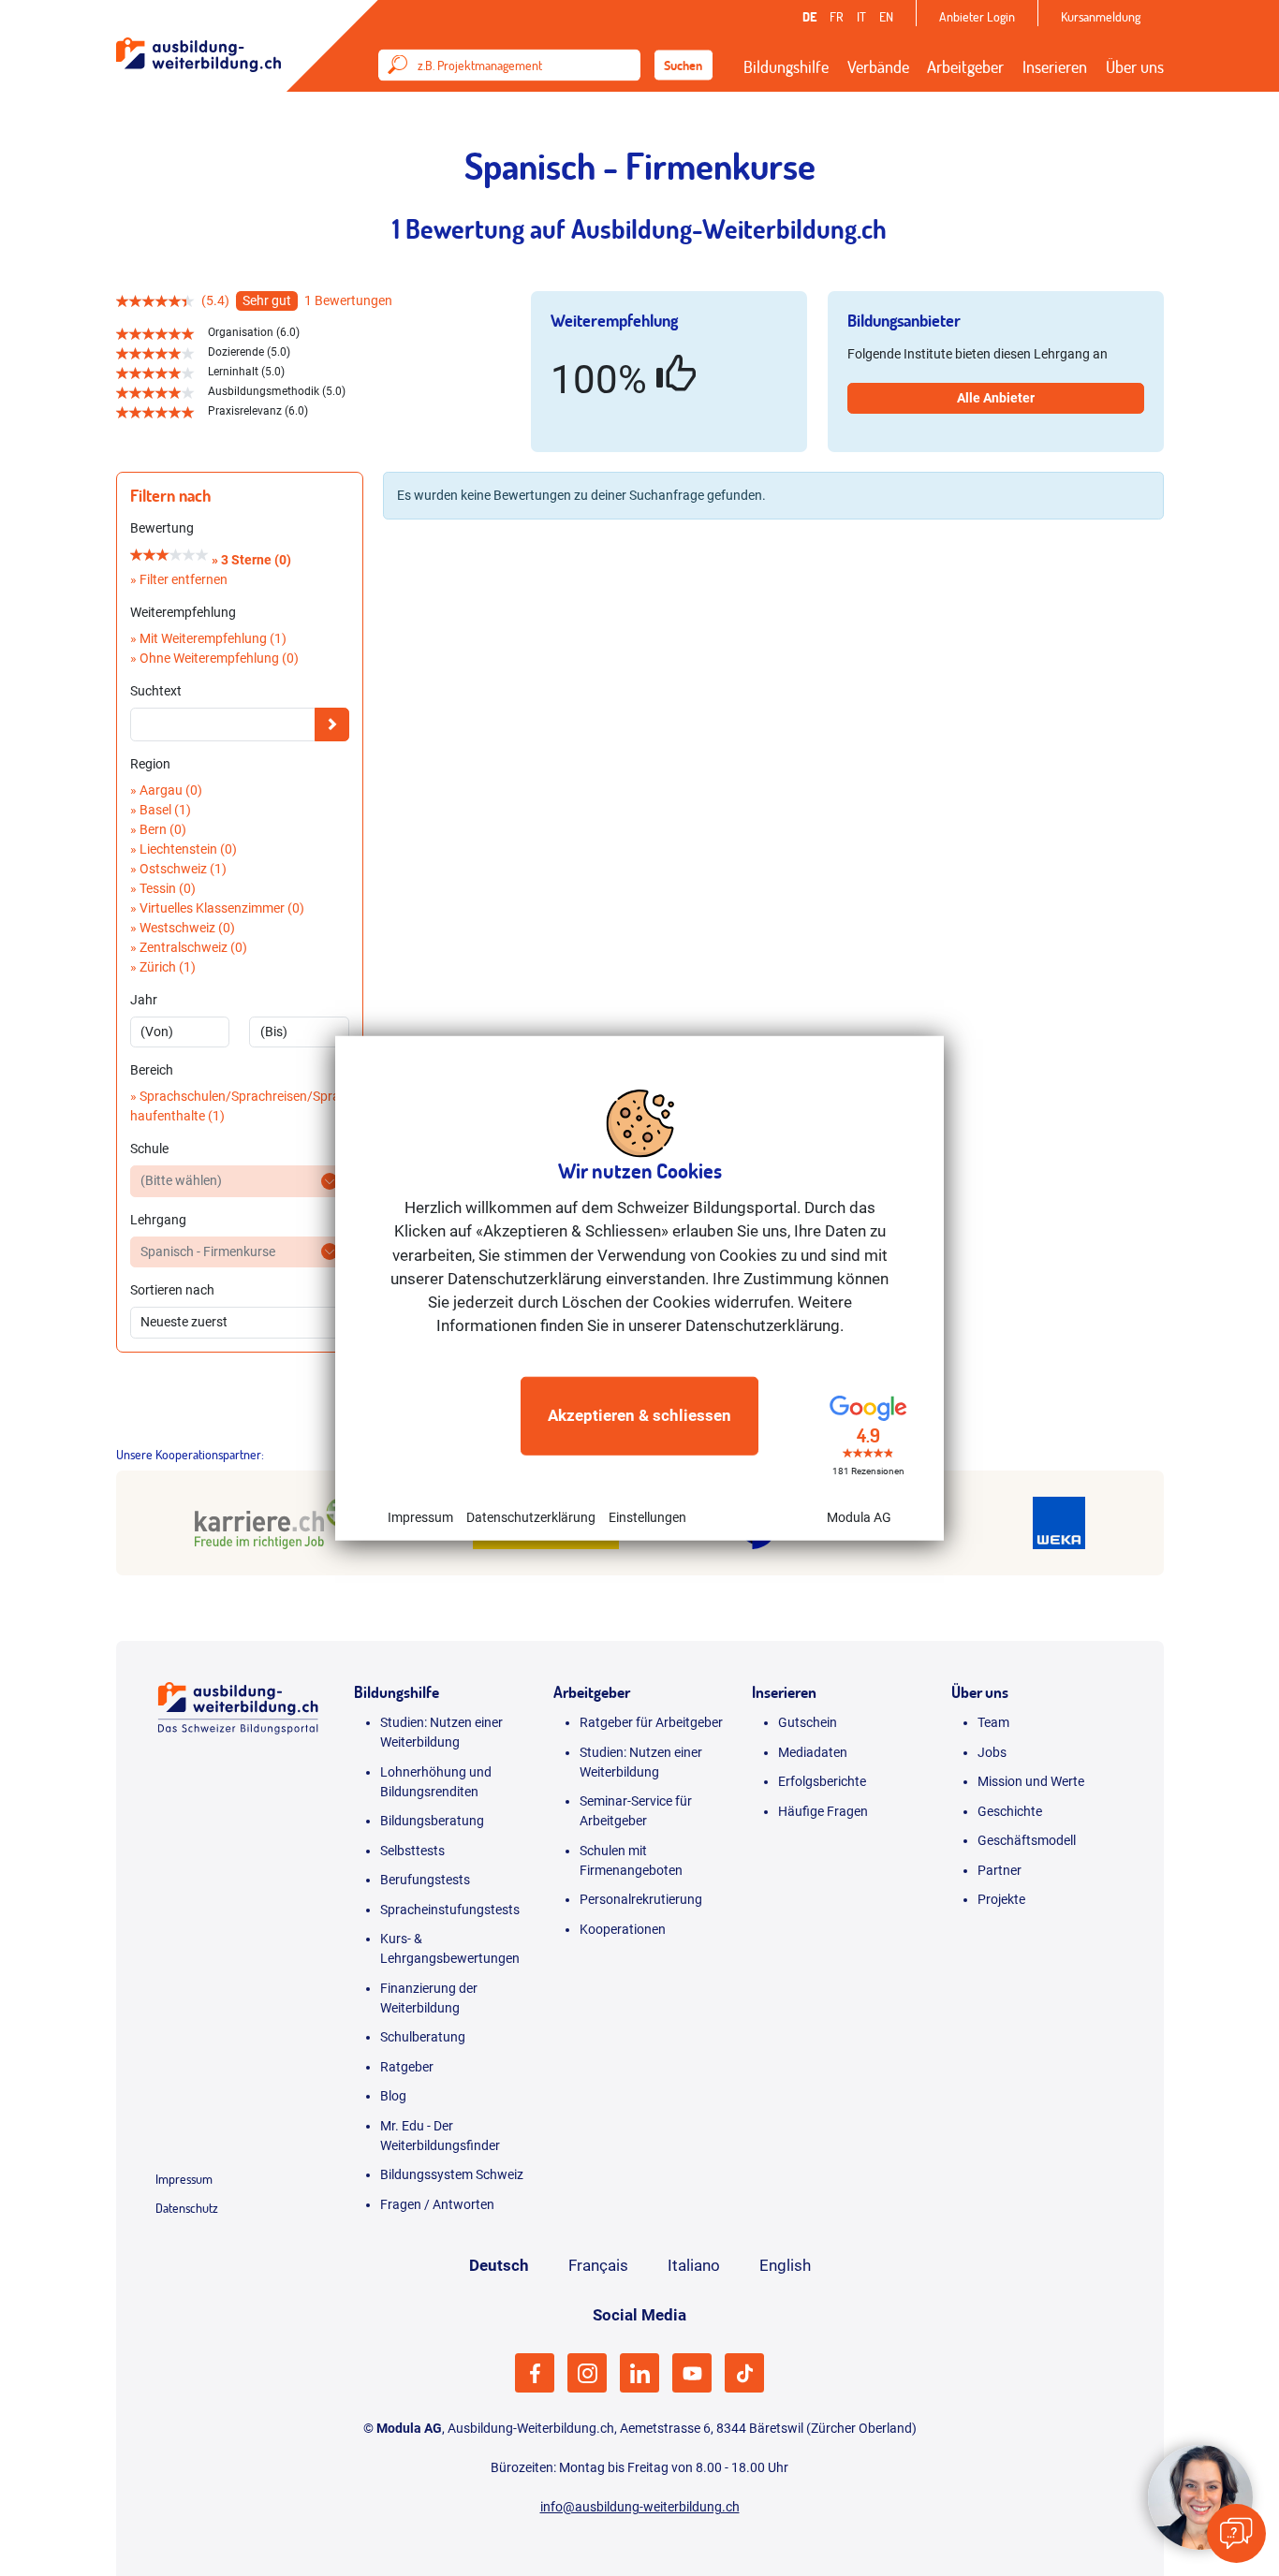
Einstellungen (647, 1516)
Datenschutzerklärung (531, 1516)
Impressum (420, 1516)
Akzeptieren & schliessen (639, 1415)
